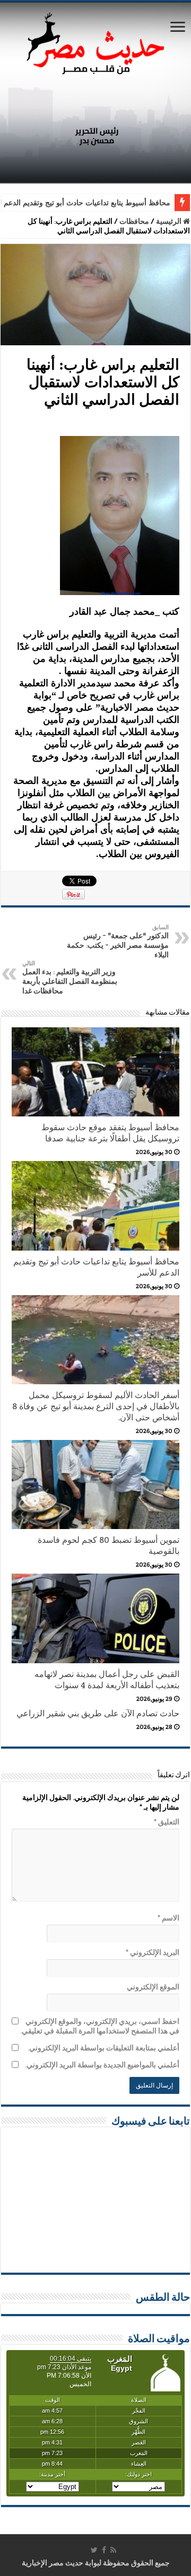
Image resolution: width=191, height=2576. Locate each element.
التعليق (167, 1822)
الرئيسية (170, 221)
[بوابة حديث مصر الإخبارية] (95, 42)
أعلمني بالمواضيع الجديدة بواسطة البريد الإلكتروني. (102, 2065)
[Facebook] (104, 2550)
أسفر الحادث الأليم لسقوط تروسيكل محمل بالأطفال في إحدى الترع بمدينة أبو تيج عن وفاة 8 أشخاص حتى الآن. (96, 1406)
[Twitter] (94, 2550)
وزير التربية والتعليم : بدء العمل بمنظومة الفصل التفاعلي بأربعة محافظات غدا (70, 977)
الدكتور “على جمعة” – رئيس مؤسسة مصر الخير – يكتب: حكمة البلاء (118, 941)
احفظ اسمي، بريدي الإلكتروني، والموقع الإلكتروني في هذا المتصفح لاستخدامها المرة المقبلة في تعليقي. (100, 2026)
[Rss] (113, 2550)
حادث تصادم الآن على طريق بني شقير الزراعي (98, 1713)
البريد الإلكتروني (153, 1952)
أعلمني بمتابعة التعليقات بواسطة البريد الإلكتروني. (103, 2048)
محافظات (134, 221)
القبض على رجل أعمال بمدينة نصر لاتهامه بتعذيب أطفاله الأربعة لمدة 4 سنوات (107, 1680)
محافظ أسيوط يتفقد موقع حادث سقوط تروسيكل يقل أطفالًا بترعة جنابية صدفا (110, 1133)
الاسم (168, 1918)
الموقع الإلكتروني (153, 1987)
